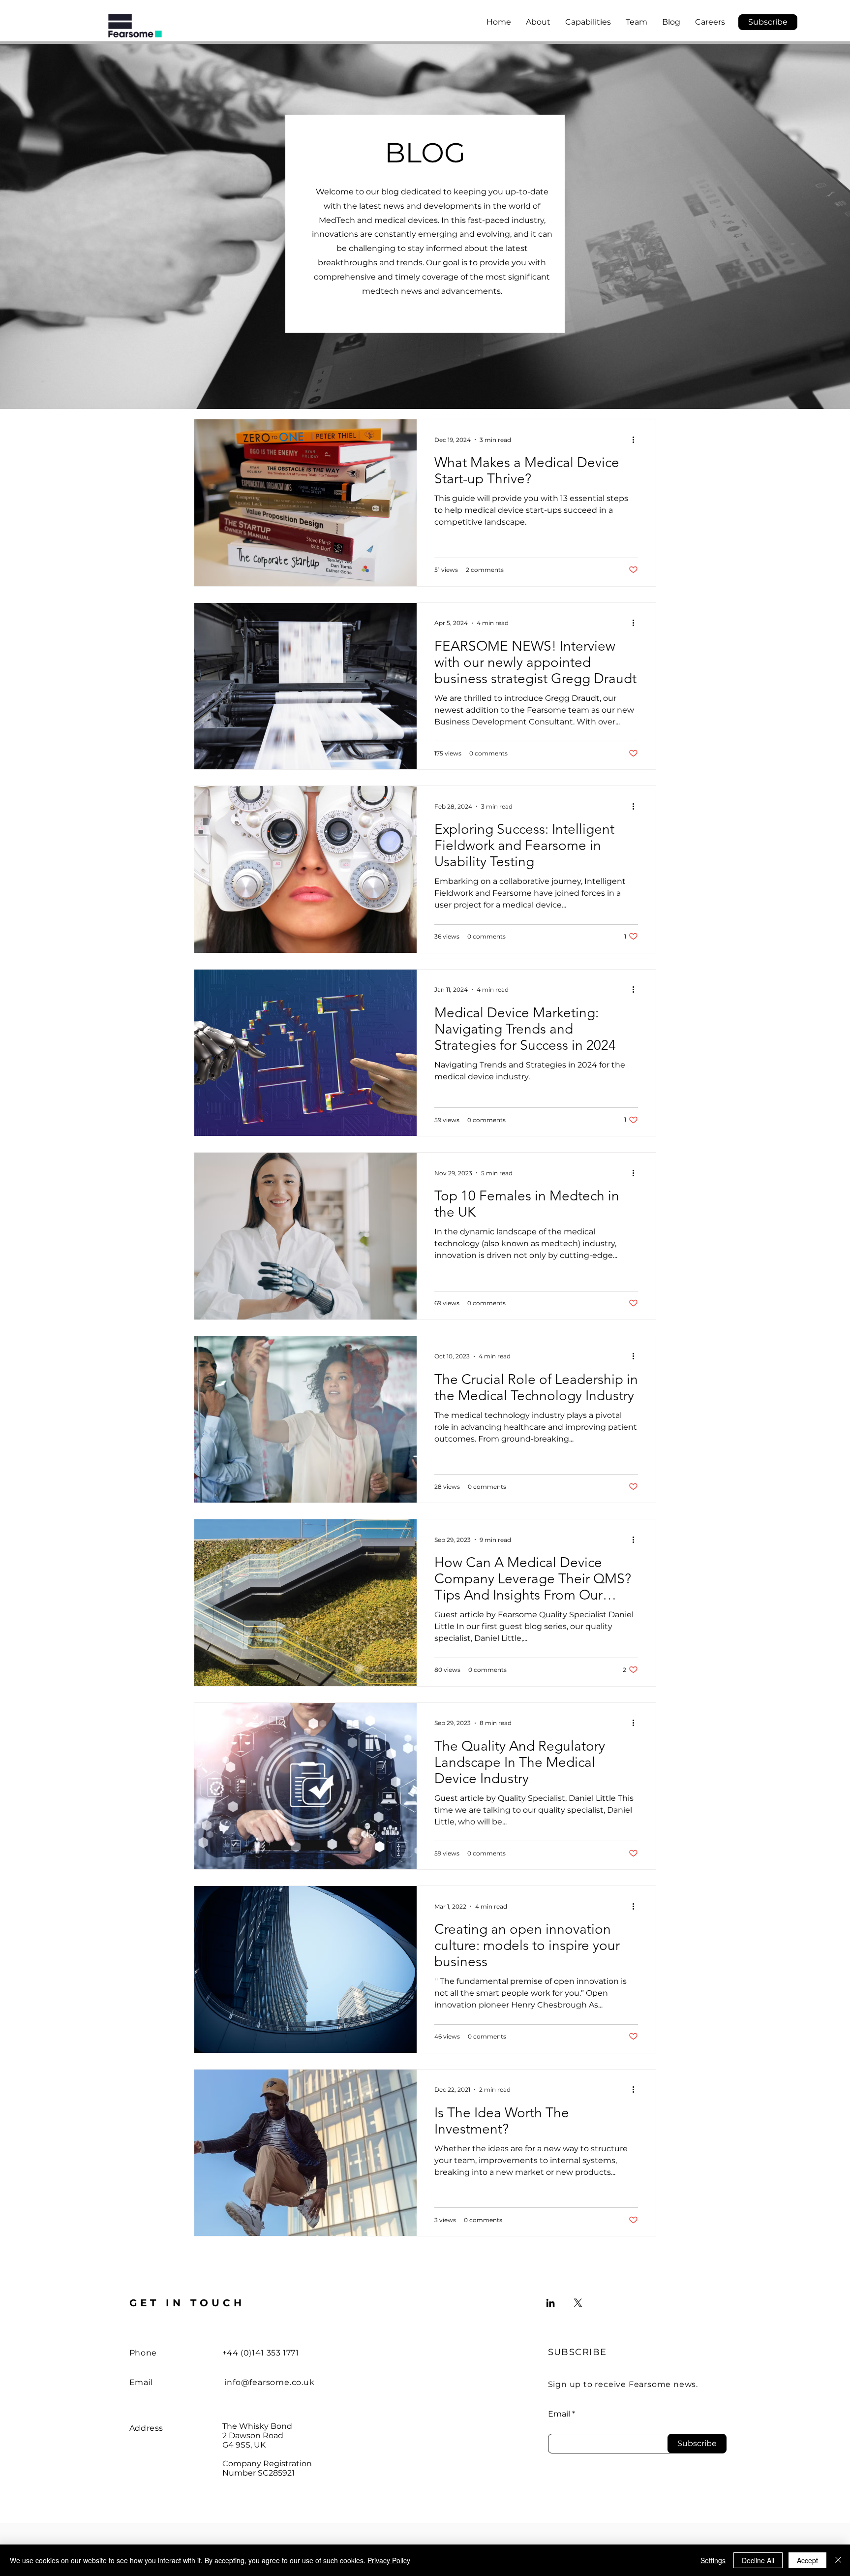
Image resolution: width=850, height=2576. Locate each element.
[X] (578, 2303)
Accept (807, 2560)
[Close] (838, 2560)
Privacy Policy (389, 2560)
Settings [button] (713, 2560)
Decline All (758, 2560)
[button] (768, 22)
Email (559, 2414)
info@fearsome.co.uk (269, 2382)
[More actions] (637, 440)
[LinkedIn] (550, 2303)
